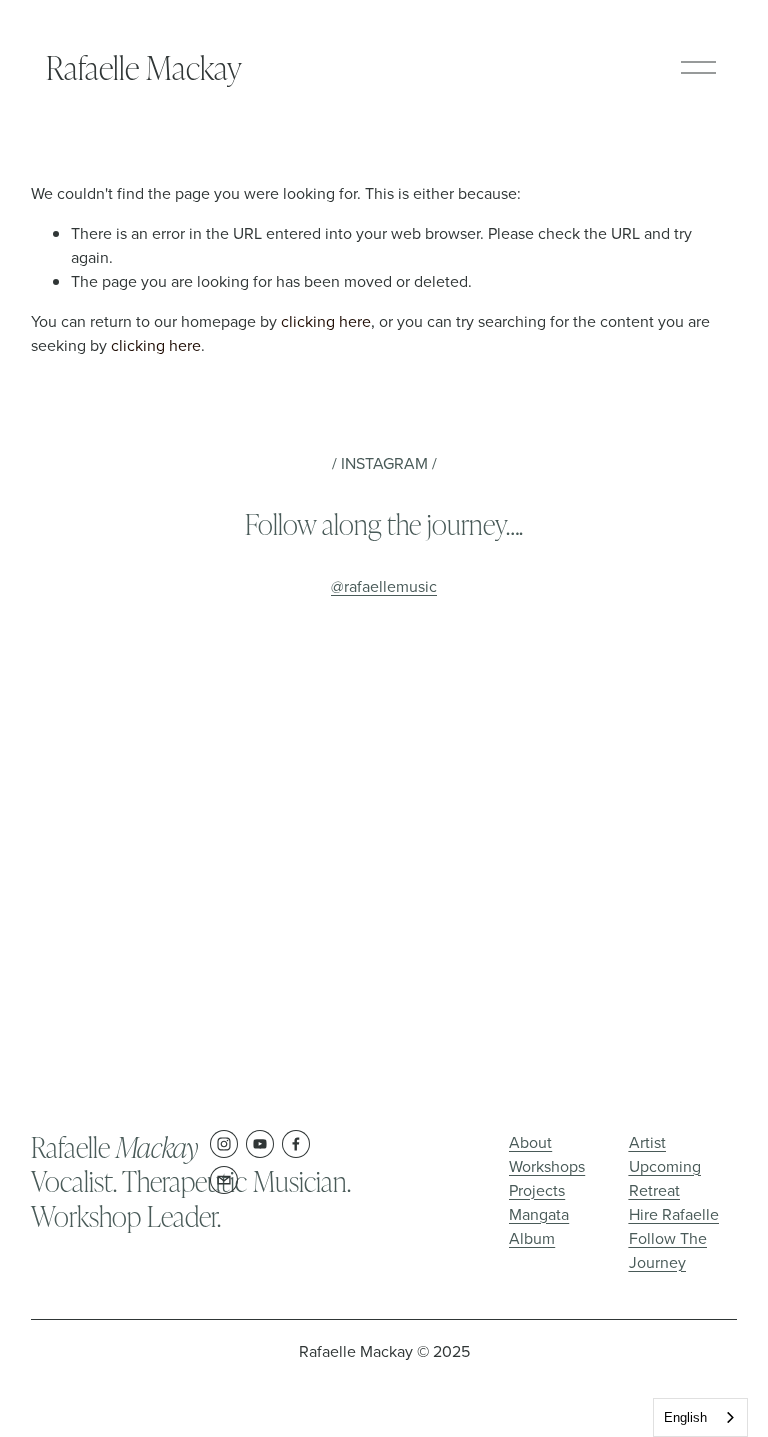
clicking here (326, 321)
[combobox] (700, 1417)
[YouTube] (260, 1144)
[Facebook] (296, 1144)
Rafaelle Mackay (144, 66)
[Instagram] (224, 1144)
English (685, 1417)
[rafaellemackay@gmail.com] (224, 1180)
